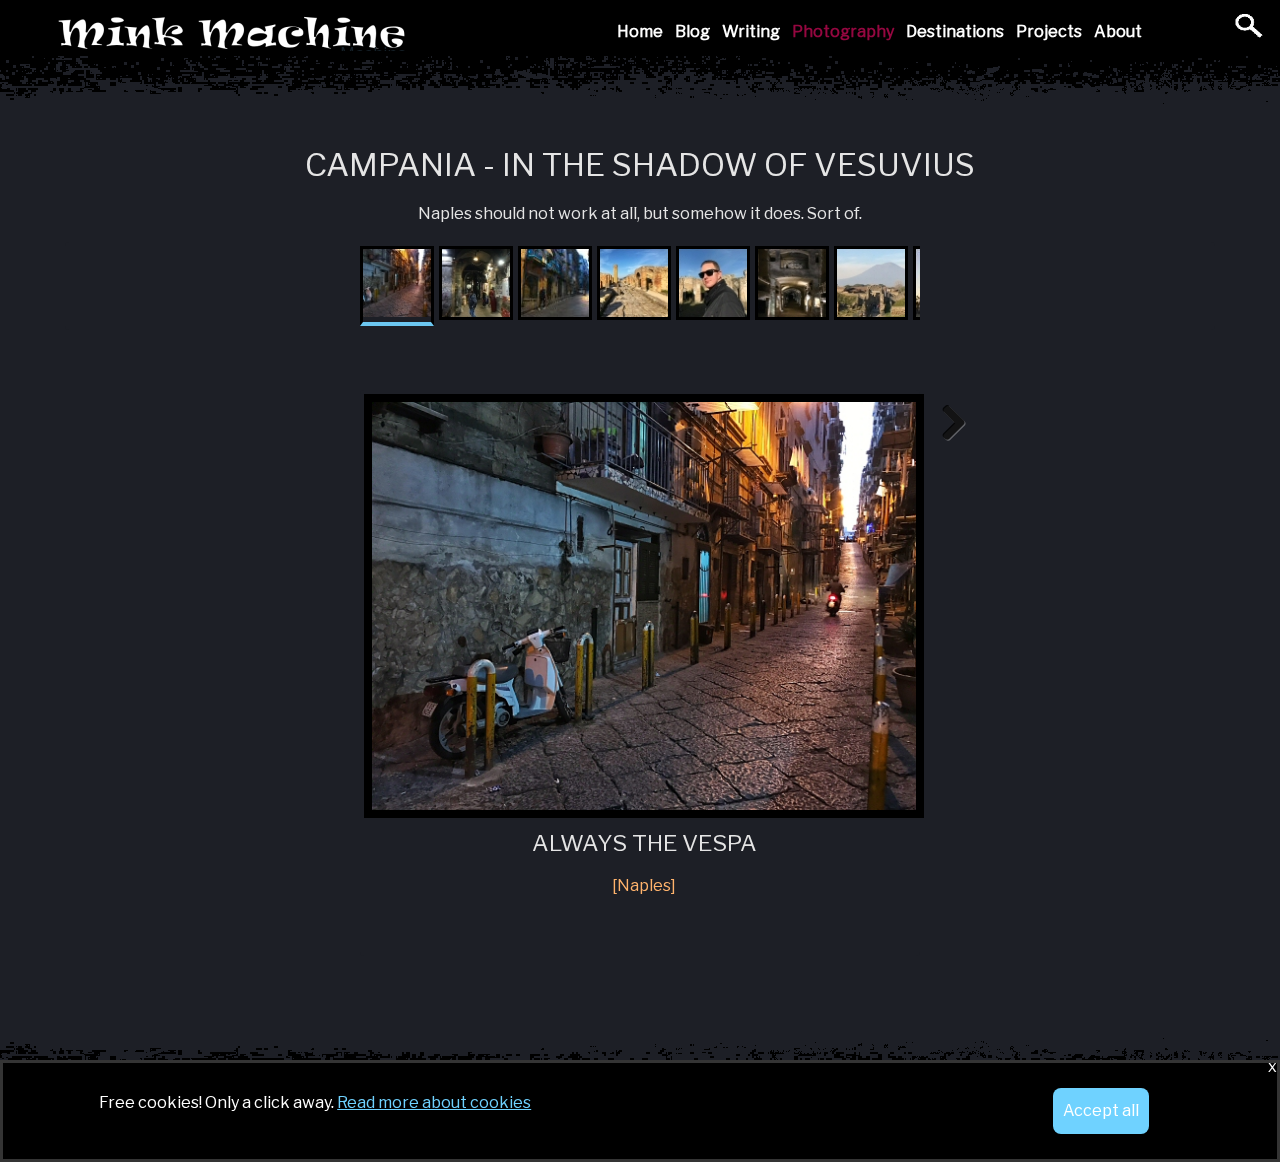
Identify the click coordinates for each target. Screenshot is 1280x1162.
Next (946, 424)
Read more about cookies (434, 1102)
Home (640, 31)
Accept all (1101, 1110)
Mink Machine (373, 34)
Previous (334, 424)
